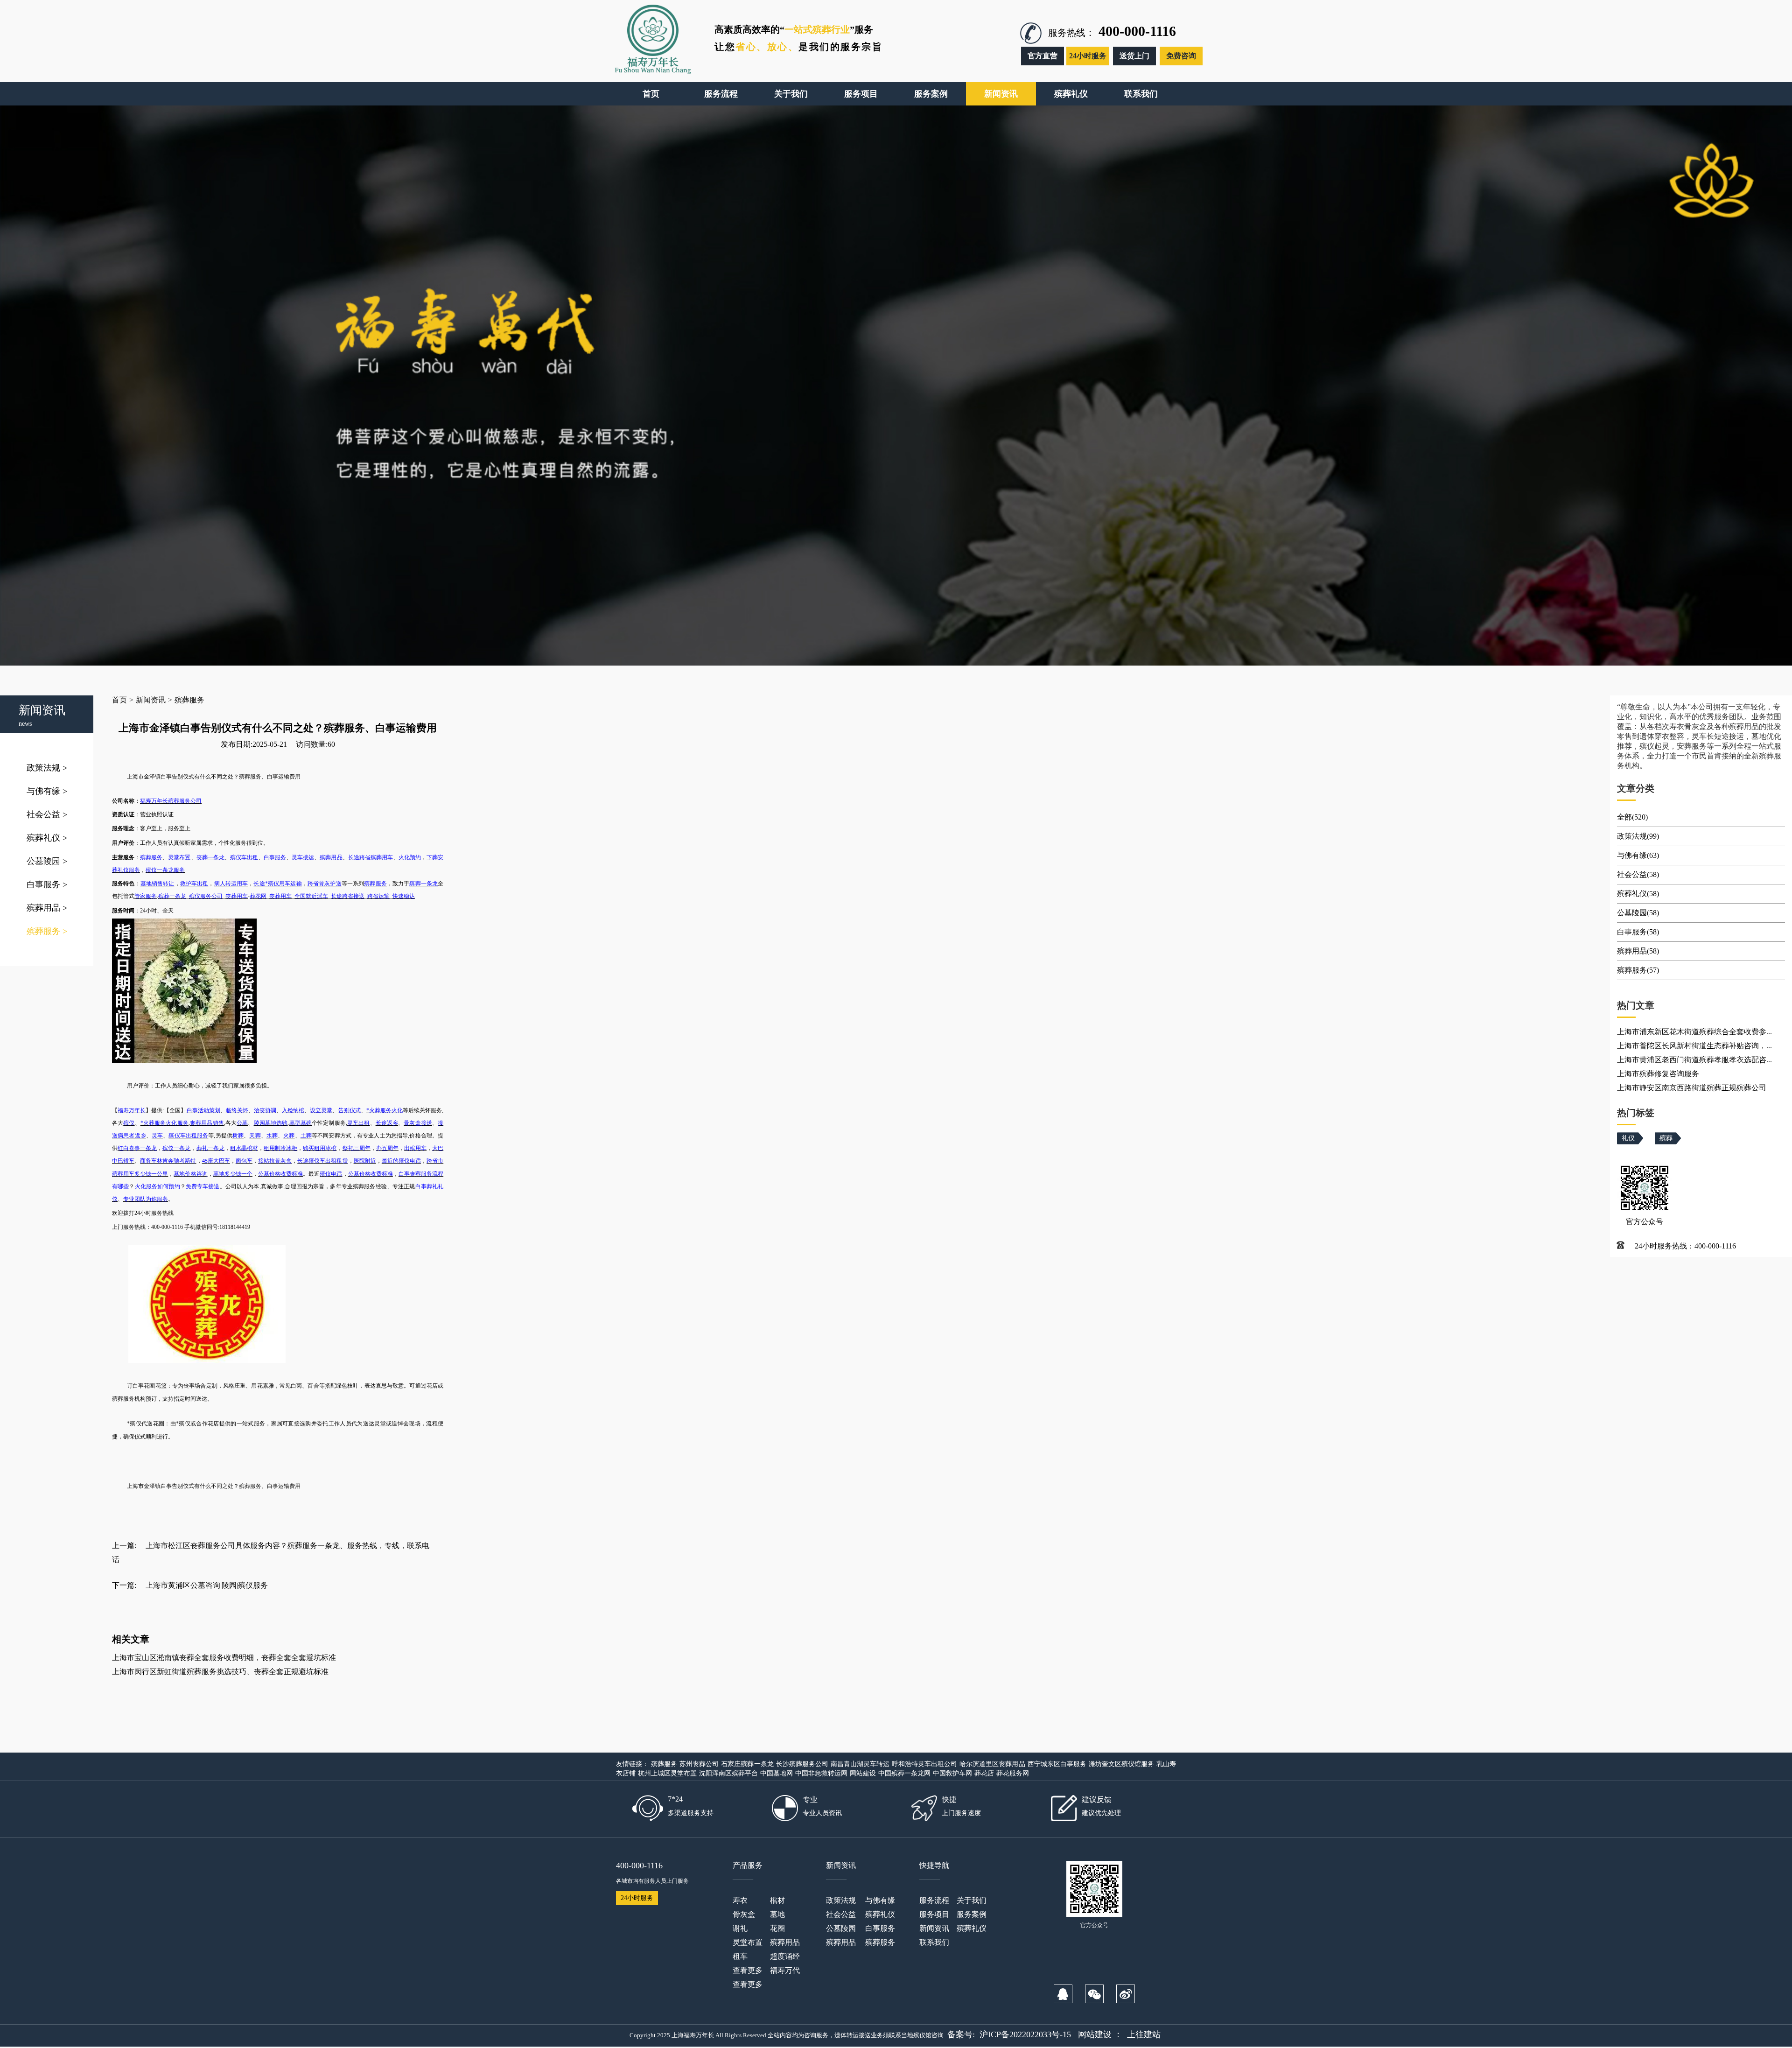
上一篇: (124, 1546)
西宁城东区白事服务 (1057, 1764)
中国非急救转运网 (821, 1773)
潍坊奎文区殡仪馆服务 (1121, 1764)
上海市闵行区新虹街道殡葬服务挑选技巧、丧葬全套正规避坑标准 (220, 1672)
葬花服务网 (1013, 1773)
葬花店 (984, 1773)
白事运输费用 (284, 1486)
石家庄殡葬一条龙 (747, 1764)
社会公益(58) (1638, 874)
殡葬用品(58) (1638, 951)
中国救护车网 (952, 1773)
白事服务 (47, 884)
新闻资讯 (151, 700)
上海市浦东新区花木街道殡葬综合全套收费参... (1694, 1032)
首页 (119, 700)
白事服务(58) (1638, 932)
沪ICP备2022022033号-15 (1025, 2034)
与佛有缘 (47, 791)
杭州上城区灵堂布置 (667, 1773)
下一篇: (124, 1585)
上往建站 (1144, 2034)
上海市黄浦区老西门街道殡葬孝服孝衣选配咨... (1694, 1060)
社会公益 (47, 814)
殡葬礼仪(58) (1638, 894)
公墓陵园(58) (1638, 913)
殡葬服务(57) (1638, 970)
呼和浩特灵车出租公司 (924, 1764)
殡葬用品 (47, 908)
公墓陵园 (47, 861)
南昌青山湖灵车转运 (860, 1764)
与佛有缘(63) (1638, 855)
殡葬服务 (47, 931)
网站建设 (863, 1773)
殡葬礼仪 (47, 838)
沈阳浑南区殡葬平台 (728, 1773)
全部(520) (1632, 817)
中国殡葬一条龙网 (904, 1773)
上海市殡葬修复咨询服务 (1658, 1074)
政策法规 (47, 768)
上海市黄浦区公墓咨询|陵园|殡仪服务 (207, 1585)
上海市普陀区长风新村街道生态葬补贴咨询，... (1694, 1046)
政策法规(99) (1638, 836)
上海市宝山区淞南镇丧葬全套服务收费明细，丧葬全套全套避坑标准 (224, 1658)
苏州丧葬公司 (699, 1764)
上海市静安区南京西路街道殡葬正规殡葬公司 (1692, 1088)
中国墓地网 (777, 1773)
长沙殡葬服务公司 (802, 1764)
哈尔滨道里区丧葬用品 (992, 1764)
